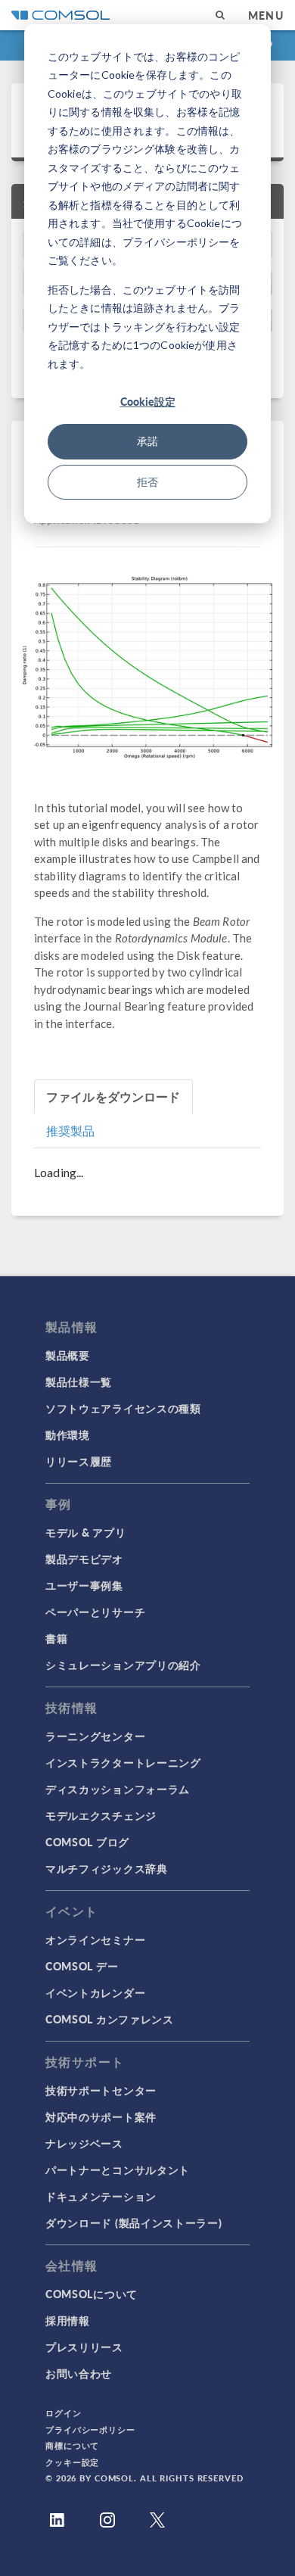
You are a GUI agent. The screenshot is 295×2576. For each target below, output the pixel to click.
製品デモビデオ (84, 1559)
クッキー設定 (72, 2462)
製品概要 (68, 1355)
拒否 (147, 482)
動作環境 (68, 1434)
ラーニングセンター (95, 1736)
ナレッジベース (84, 2143)
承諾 (147, 441)
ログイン (64, 2413)
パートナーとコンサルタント (118, 2170)
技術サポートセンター (101, 2090)
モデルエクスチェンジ (101, 1815)
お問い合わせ (79, 2373)
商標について (72, 2445)
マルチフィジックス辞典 (107, 1868)
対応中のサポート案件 (101, 2117)
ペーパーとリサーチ (95, 1612)
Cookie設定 (148, 401)
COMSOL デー (82, 1966)
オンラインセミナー (95, 1939)
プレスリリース (84, 2347)
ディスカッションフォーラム (118, 1789)
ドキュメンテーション (101, 2196)
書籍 (56, 1638)
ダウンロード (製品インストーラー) (134, 2222)
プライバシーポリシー (90, 2430)
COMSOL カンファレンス (110, 2019)
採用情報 (68, 2320)
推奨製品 (71, 1131)
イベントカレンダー (95, 1992)
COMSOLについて (92, 2294)
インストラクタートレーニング (123, 1762)
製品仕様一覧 (79, 1381)
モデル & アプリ (85, 1532)
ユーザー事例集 (84, 1585)
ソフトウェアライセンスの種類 (123, 1408)
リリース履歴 (79, 1461)
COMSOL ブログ (87, 1842)
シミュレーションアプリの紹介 (123, 1665)
